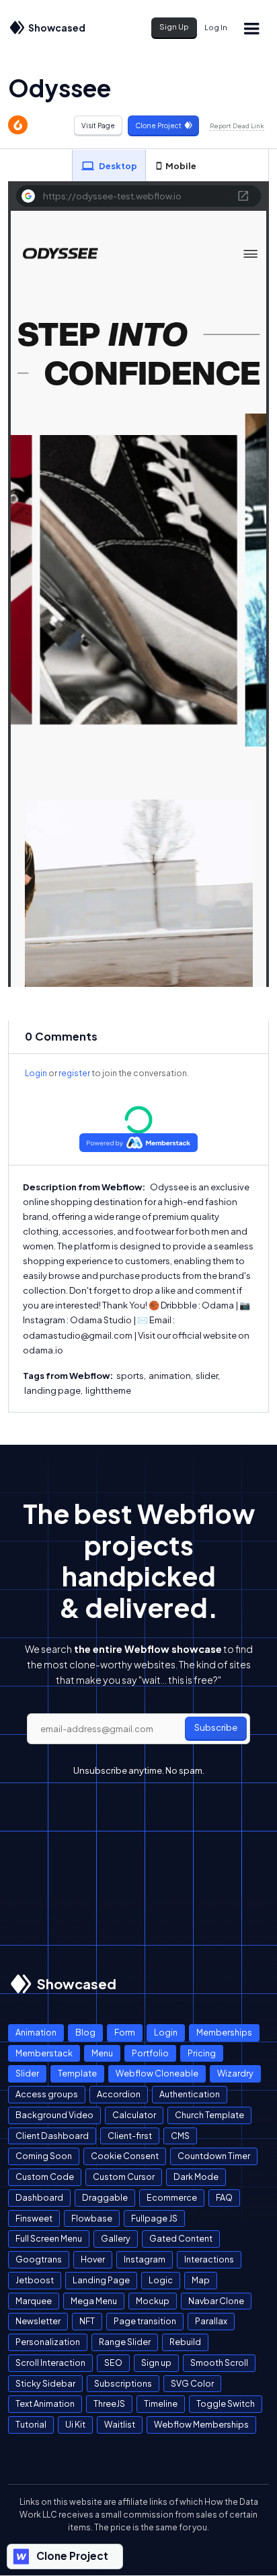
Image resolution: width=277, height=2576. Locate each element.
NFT (87, 2321)
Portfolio (150, 2053)
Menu (102, 2053)
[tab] (109, 166)
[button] (251, 28)
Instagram (145, 2259)
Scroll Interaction (50, 2363)
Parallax (211, 2321)
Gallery (116, 2238)
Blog (85, 2032)
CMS (180, 2136)
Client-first (130, 2136)
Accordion (119, 2094)
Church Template (209, 2115)
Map (201, 2280)
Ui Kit (75, 2424)
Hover (93, 2259)
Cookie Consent (125, 2156)
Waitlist (120, 2424)
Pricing (202, 2053)
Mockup (153, 2301)
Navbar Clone (216, 2301)
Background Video (54, 2115)
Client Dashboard (52, 2136)
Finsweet (34, 2218)
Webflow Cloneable (157, 2073)
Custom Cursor (124, 2177)
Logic (161, 2280)
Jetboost (35, 2280)
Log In (216, 27)
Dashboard (39, 2197)
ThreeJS (109, 2403)
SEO (113, 2363)
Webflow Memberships (201, 2424)
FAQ (224, 2197)
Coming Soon (44, 2156)
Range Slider (125, 2342)
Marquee (34, 2301)
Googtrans (39, 2259)
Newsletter (38, 2321)
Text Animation (45, 2403)
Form (125, 2032)
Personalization (48, 2342)
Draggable (105, 2197)
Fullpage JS (154, 2218)
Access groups (47, 2094)
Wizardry (235, 2073)
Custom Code (45, 2177)
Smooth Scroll (219, 2363)
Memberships (224, 2032)
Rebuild (185, 2342)
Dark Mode (196, 2177)
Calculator (134, 2115)
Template (77, 2073)
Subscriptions (123, 2383)
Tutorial (31, 2424)
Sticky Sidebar (45, 2383)
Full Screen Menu (49, 2238)
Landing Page (101, 2280)
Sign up (156, 2363)
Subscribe (216, 1727)
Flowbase (92, 2218)
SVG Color (192, 2383)
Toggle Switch (226, 2403)
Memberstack (44, 2053)
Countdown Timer (214, 2156)
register (74, 1073)
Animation (36, 2032)
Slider (27, 2073)
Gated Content (181, 2238)
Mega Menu (94, 2301)
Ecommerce (172, 2197)
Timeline (161, 2403)
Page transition (145, 2321)
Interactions (209, 2259)
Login (36, 1073)
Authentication (190, 2094)
